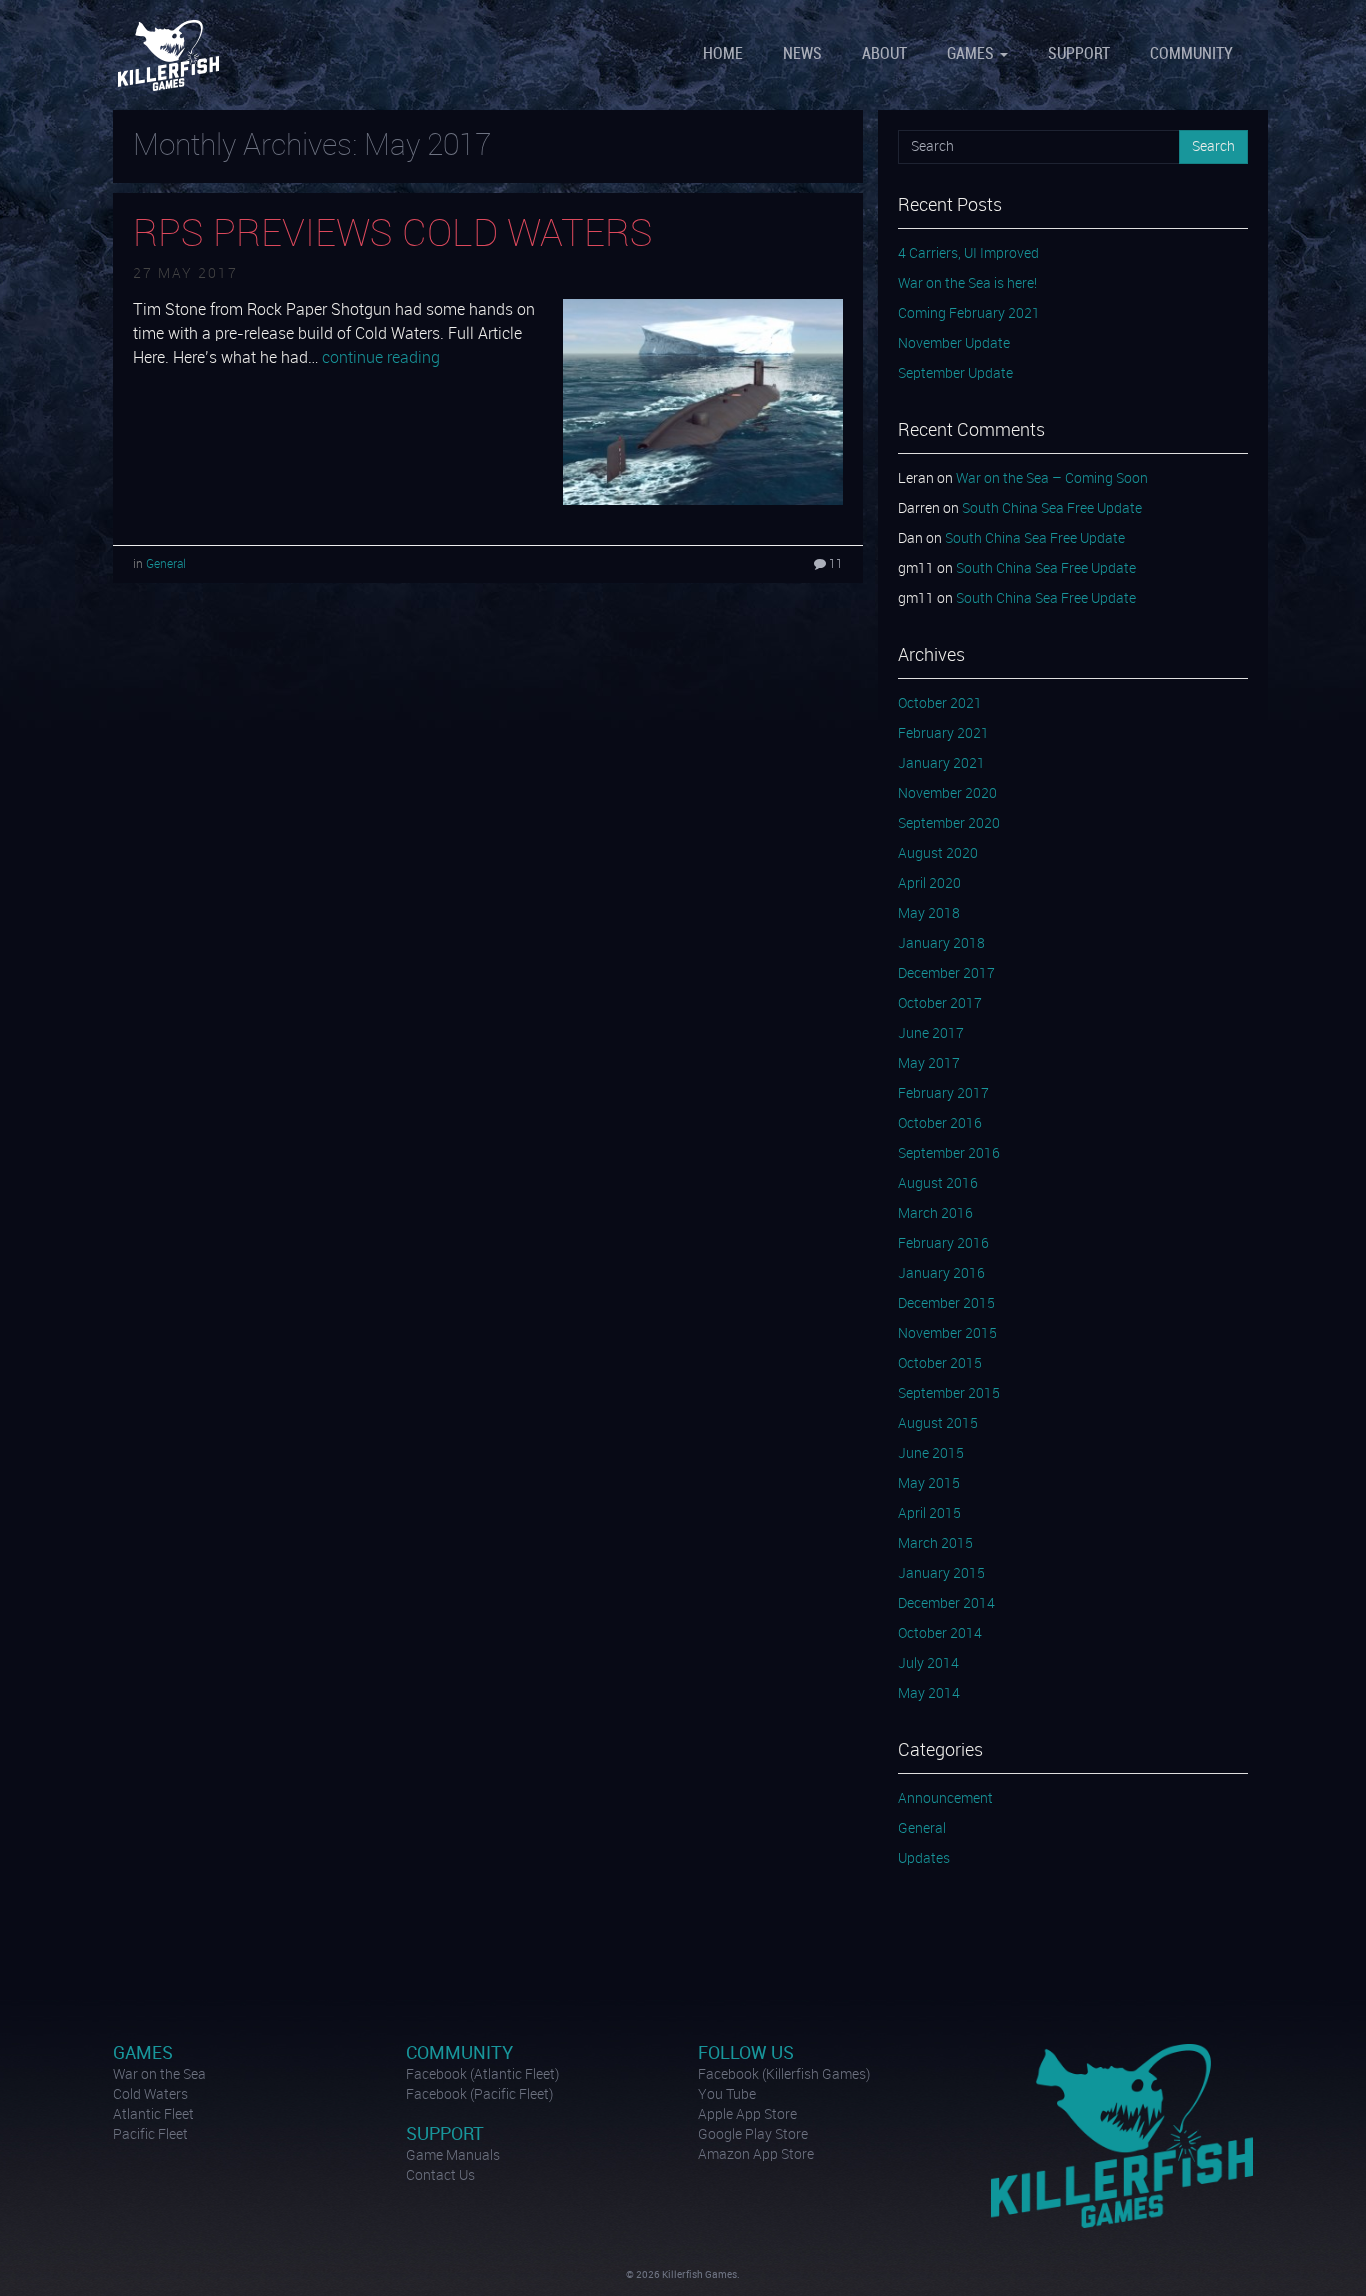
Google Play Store (753, 2135)
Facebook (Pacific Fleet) (479, 2095)
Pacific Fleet (150, 2135)
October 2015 (940, 1364)
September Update (955, 374)
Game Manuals (453, 2156)
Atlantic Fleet (153, 2115)
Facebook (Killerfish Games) (784, 2075)
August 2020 (938, 854)
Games (972, 54)
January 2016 (941, 1274)
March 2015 (935, 1544)
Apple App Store (747, 2115)
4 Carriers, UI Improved (968, 254)
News (802, 54)
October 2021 (940, 704)
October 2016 (940, 1124)
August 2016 (938, 1184)
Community (1191, 54)
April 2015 (929, 1514)
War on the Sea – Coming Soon (1052, 479)
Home (723, 54)
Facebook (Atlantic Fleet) (482, 2075)
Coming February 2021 (969, 314)
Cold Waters (150, 2095)
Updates (924, 1859)
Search (1213, 147)
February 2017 (943, 1094)
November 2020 (947, 794)
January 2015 (941, 1574)
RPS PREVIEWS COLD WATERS (393, 235)
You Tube (727, 2095)
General (166, 564)
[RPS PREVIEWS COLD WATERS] (703, 401)
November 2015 (947, 1334)
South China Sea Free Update (1052, 509)
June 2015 (931, 1454)
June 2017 (931, 1034)
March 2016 (935, 1214)
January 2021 (941, 764)
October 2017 (940, 1004)
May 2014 (929, 1694)
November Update (954, 344)
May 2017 (929, 1064)
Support (1079, 54)
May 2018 (929, 914)
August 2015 (938, 1424)
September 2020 (949, 824)
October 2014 (940, 1634)
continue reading (381, 358)
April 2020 (929, 884)
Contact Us (440, 2176)
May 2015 (929, 1484)
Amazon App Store (756, 2155)
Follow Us (746, 2053)
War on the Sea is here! (967, 284)
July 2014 (928, 1664)
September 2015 (949, 1394)
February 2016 (943, 1244)
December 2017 (946, 974)
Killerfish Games (171, 55)
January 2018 (941, 944)
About (884, 54)
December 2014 (946, 1604)
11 (834, 564)
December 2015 (946, 1304)
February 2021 (943, 734)
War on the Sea (159, 2075)
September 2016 (949, 1154)
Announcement (945, 1799)
